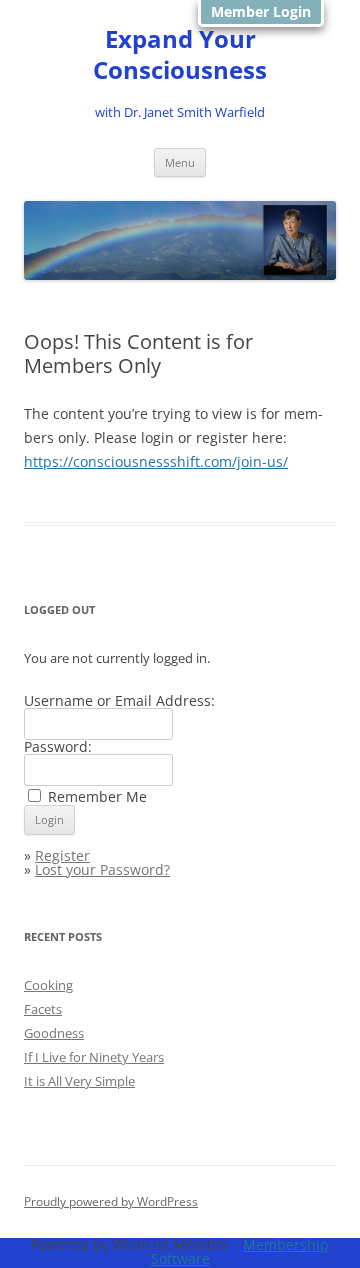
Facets (43, 1009)
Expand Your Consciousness (180, 55)
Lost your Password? (102, 869)
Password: (58, 746)
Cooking (48, 985)
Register (62, 855)
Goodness (54, 1033)
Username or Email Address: (119, 700)
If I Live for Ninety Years (94, 1057)
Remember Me (97, 796)
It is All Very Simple (79, 1081)
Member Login (261, 11)
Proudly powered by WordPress (111, 1201)
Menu (180, 162)
